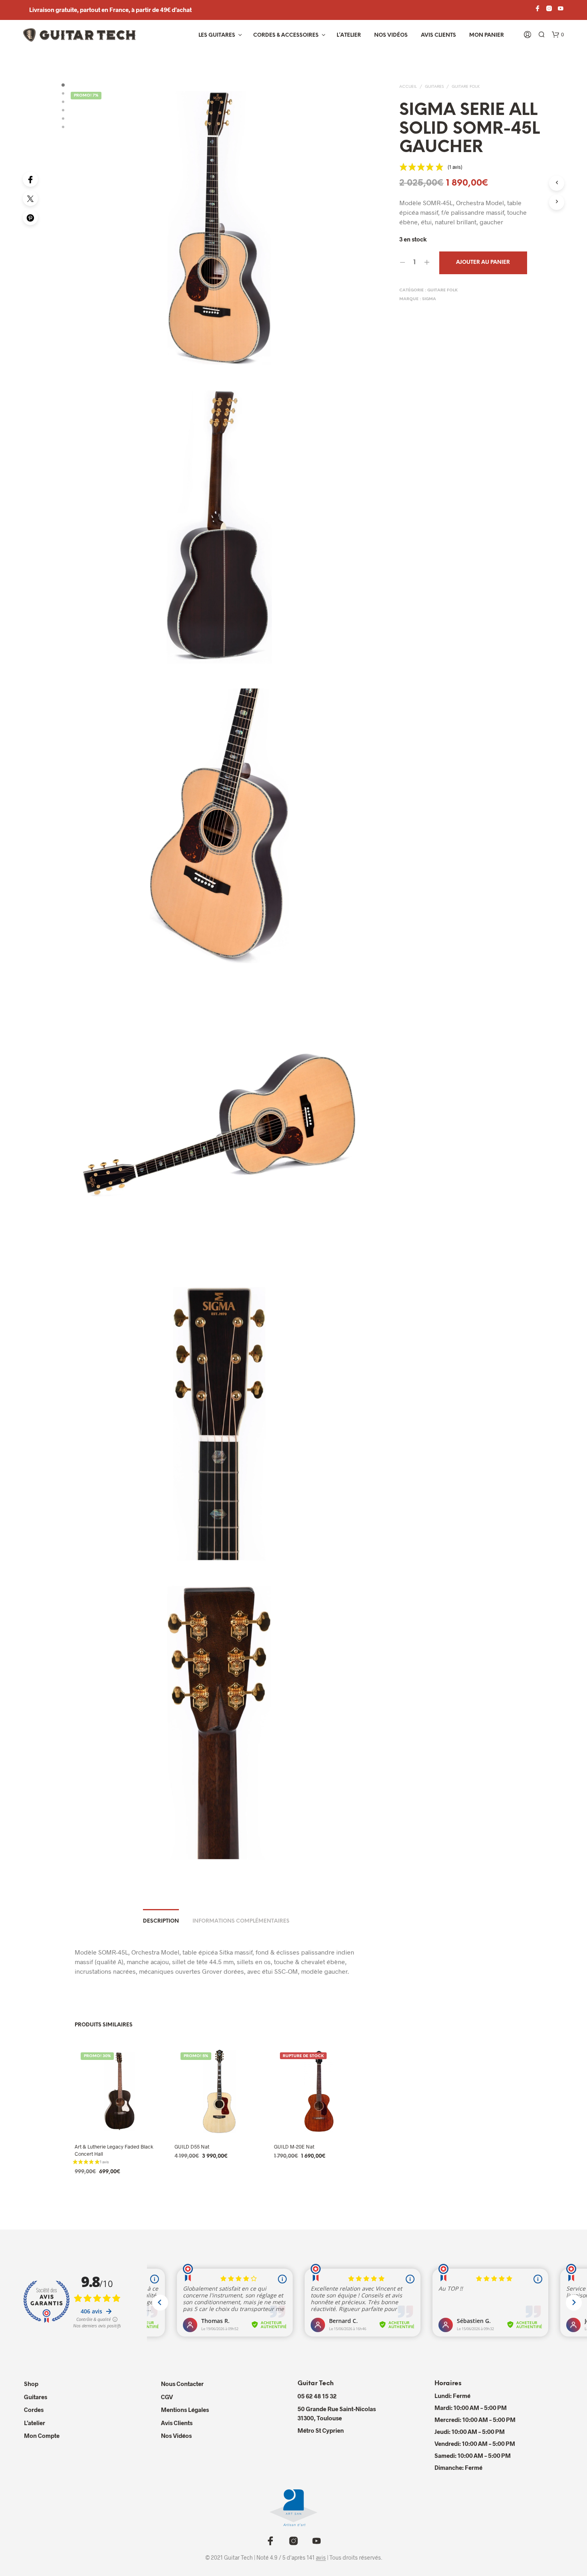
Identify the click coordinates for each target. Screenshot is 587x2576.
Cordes (34, 2410)
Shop (31, 2384)
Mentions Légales (185, 2410)
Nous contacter (182, 2384)
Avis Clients (438, 35)
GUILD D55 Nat (192, 2146)
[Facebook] (30, 179)
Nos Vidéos (176, 2436)
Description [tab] (161, 1921)
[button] (558, 35)
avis (321, 2558)
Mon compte (42, 2436)
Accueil (408, 87)
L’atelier (349, 35)
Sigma (429, 299)
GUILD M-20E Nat (294, 2146)
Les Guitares (217, 35)
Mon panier (487, 35)
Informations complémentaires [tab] (241, 1921)
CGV (167, 2397)
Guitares (434, 87)
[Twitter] (30, 198)
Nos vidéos (391, 35)
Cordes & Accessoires (286, 35)
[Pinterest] (30, 218)
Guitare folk (466, 87)
